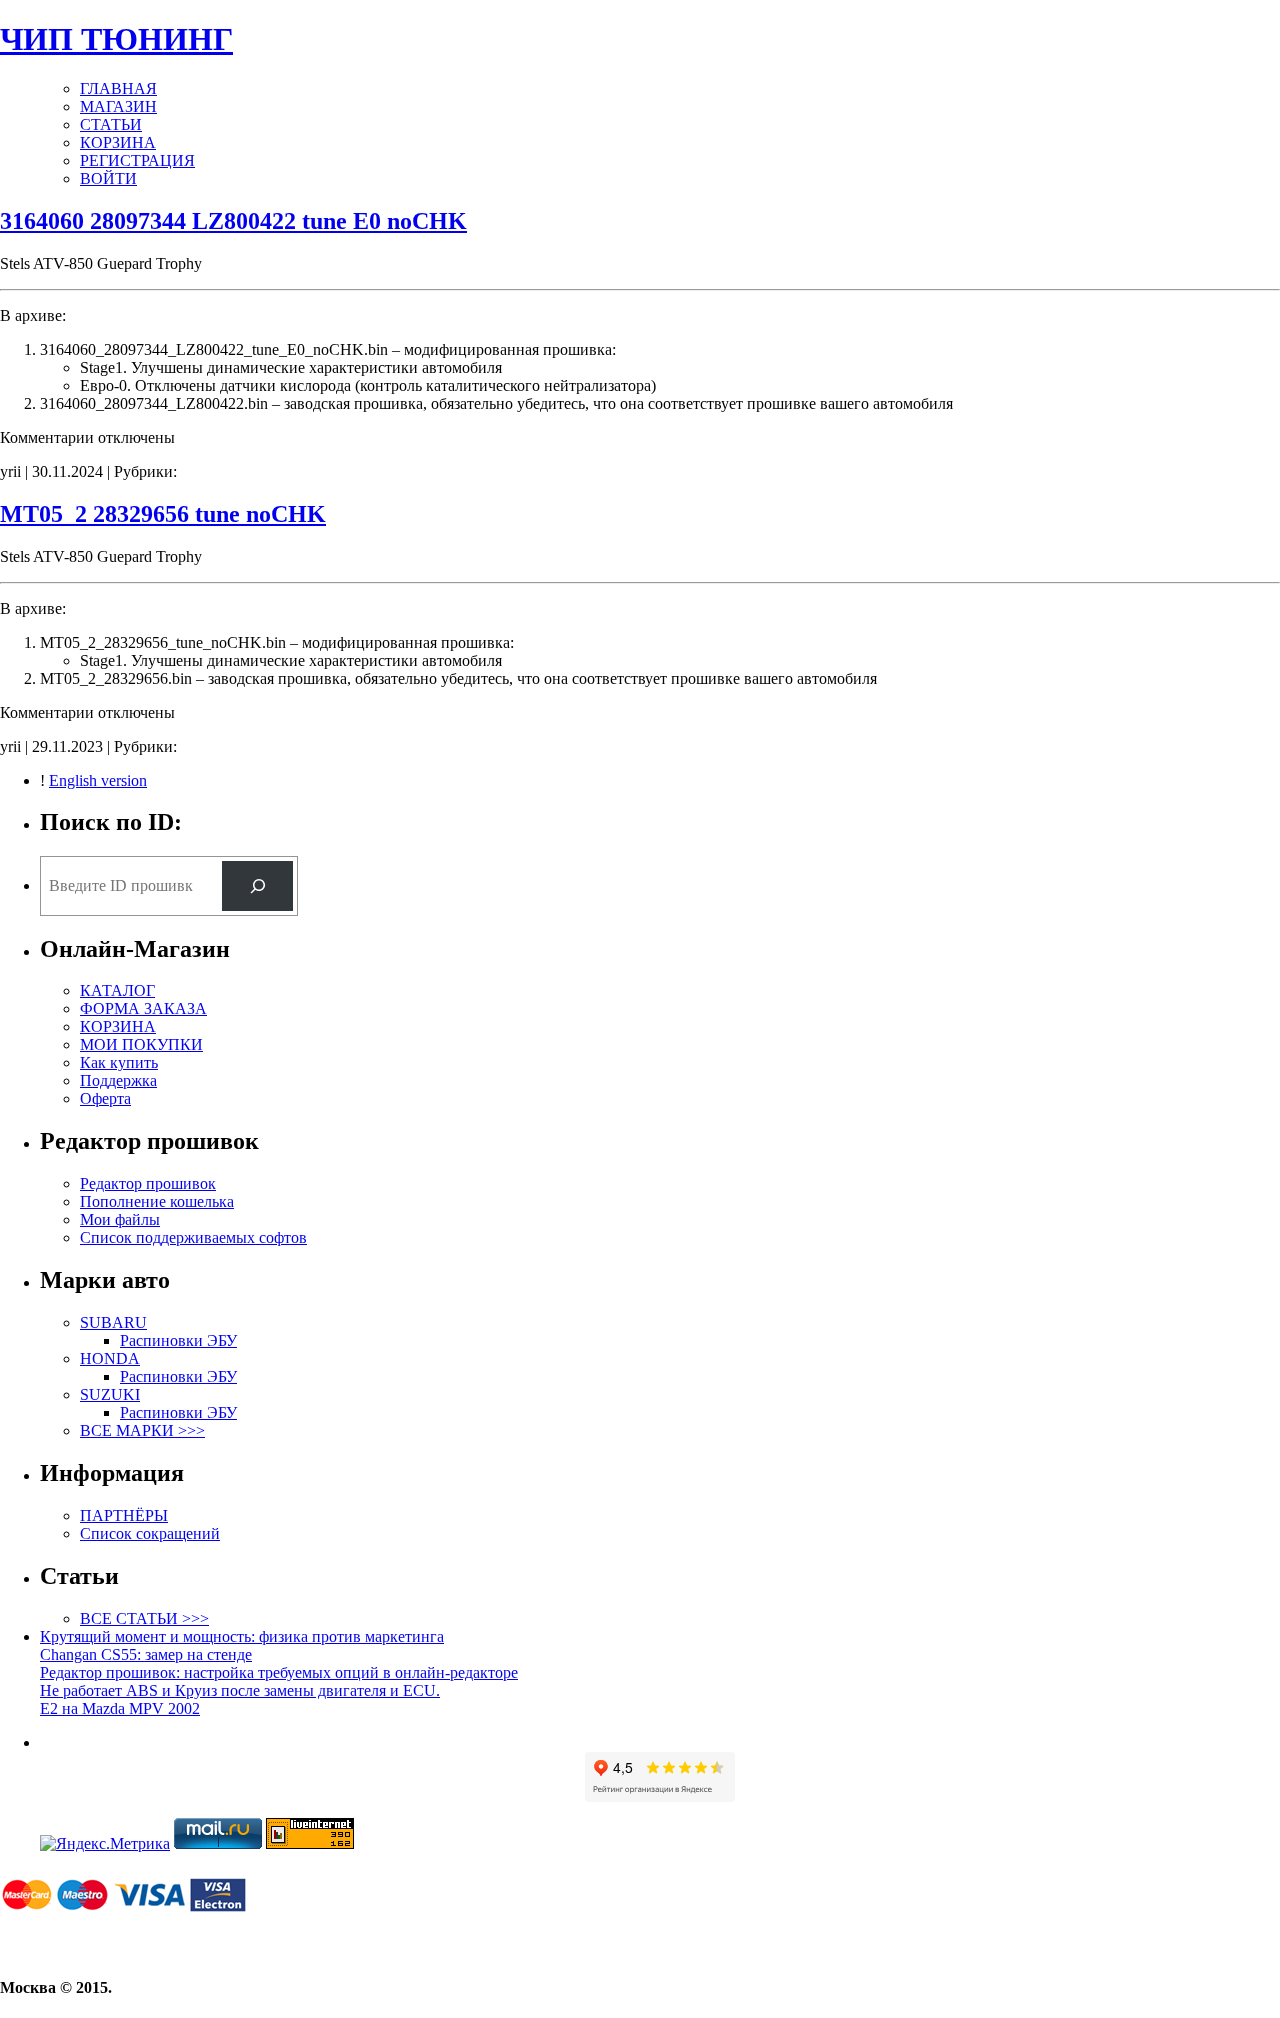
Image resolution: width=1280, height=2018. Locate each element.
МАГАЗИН (118, 106)
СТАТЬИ (111, 124)
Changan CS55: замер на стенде (146, 1654)
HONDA (110, 1358)
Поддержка (118, 1080)
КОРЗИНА (118, 142)
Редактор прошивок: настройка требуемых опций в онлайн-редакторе (279, 1672)
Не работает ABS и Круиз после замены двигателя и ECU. (240, 1690)
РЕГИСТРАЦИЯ (137, 160)
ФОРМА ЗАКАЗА (143, 1008)
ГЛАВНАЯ (118, 88)
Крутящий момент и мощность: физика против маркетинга (242, 1636)
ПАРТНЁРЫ (124, 1515)
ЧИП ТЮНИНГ (116, 39)
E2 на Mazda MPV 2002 (120, 1708)
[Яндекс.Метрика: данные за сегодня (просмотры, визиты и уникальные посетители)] (105, 1844)
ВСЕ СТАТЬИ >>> (144, 1618)
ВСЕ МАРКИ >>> (142, 1430)
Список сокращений (150, 1533)
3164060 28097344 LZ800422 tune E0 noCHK (233, 221)
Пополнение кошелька (157, 1201)
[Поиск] (257, 885)
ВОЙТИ (108, 178)
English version (98, 780)
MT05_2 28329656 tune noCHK (163, 514)
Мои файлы (120, 1219)
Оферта (105, 1098)
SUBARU (113, 1322)
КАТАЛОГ (117, 990)
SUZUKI (110, 1394)
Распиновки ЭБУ (178, 1340)
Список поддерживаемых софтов (193, 1237)
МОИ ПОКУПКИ (141, 1044)
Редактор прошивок (148, 1183)
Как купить (119, 1062)
